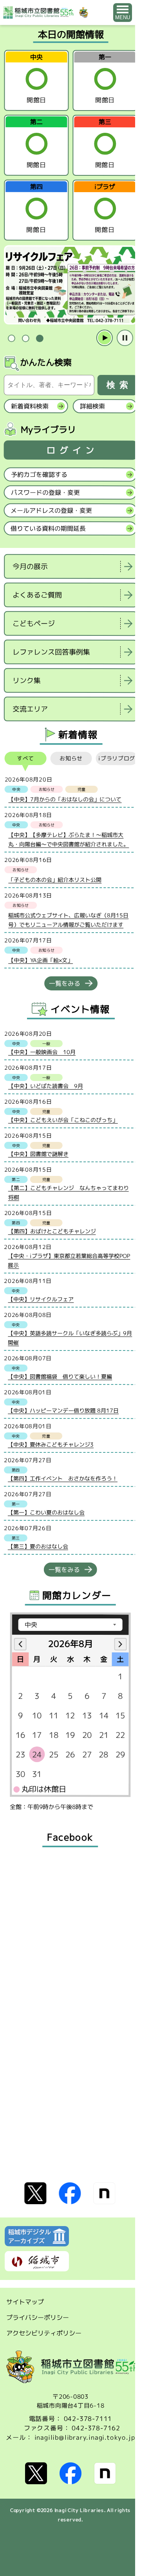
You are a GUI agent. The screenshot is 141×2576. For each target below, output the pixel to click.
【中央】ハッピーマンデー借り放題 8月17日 (63, 1410)
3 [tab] (40, 338)
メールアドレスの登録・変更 (51, 510)
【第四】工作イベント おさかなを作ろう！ (63, 1478)
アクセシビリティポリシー (44, 2333)
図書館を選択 (5, 729)
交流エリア (30, 709)
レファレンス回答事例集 (51, 652)
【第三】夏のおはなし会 (38, 1546)
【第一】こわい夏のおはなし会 (46, 1512)
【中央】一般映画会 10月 (42, 1052)
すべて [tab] (25, 758)
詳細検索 (92, 406)
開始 (105, 338)
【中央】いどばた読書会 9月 (46, 1086)
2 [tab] (25, 338)
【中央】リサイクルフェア (41, 1299)
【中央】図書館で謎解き (38, 1154)
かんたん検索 (46, 362)
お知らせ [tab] (71, 758)
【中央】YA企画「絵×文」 (41, 960)
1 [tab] (11, 338)
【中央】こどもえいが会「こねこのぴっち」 (63, 1120)
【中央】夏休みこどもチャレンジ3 (51, 1444)
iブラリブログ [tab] (117, 758)
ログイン (72, 450)
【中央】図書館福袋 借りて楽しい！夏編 (60, 1376)
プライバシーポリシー (38, 2317)
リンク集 (27, 681)
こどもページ (34, 623)
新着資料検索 (30, 406)
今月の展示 (30, 566)
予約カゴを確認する (39, 475)
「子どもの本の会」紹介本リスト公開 (55, 880)
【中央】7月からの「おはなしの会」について (65, 799)
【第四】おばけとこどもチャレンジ (52, 1231)
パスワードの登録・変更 (45, 492)
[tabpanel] (70, 285)
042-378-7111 (88, 2419)
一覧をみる (65, 983)
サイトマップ (25, 2302)
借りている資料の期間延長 (48, 528)
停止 (125, 338)
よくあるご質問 (37, 595)
